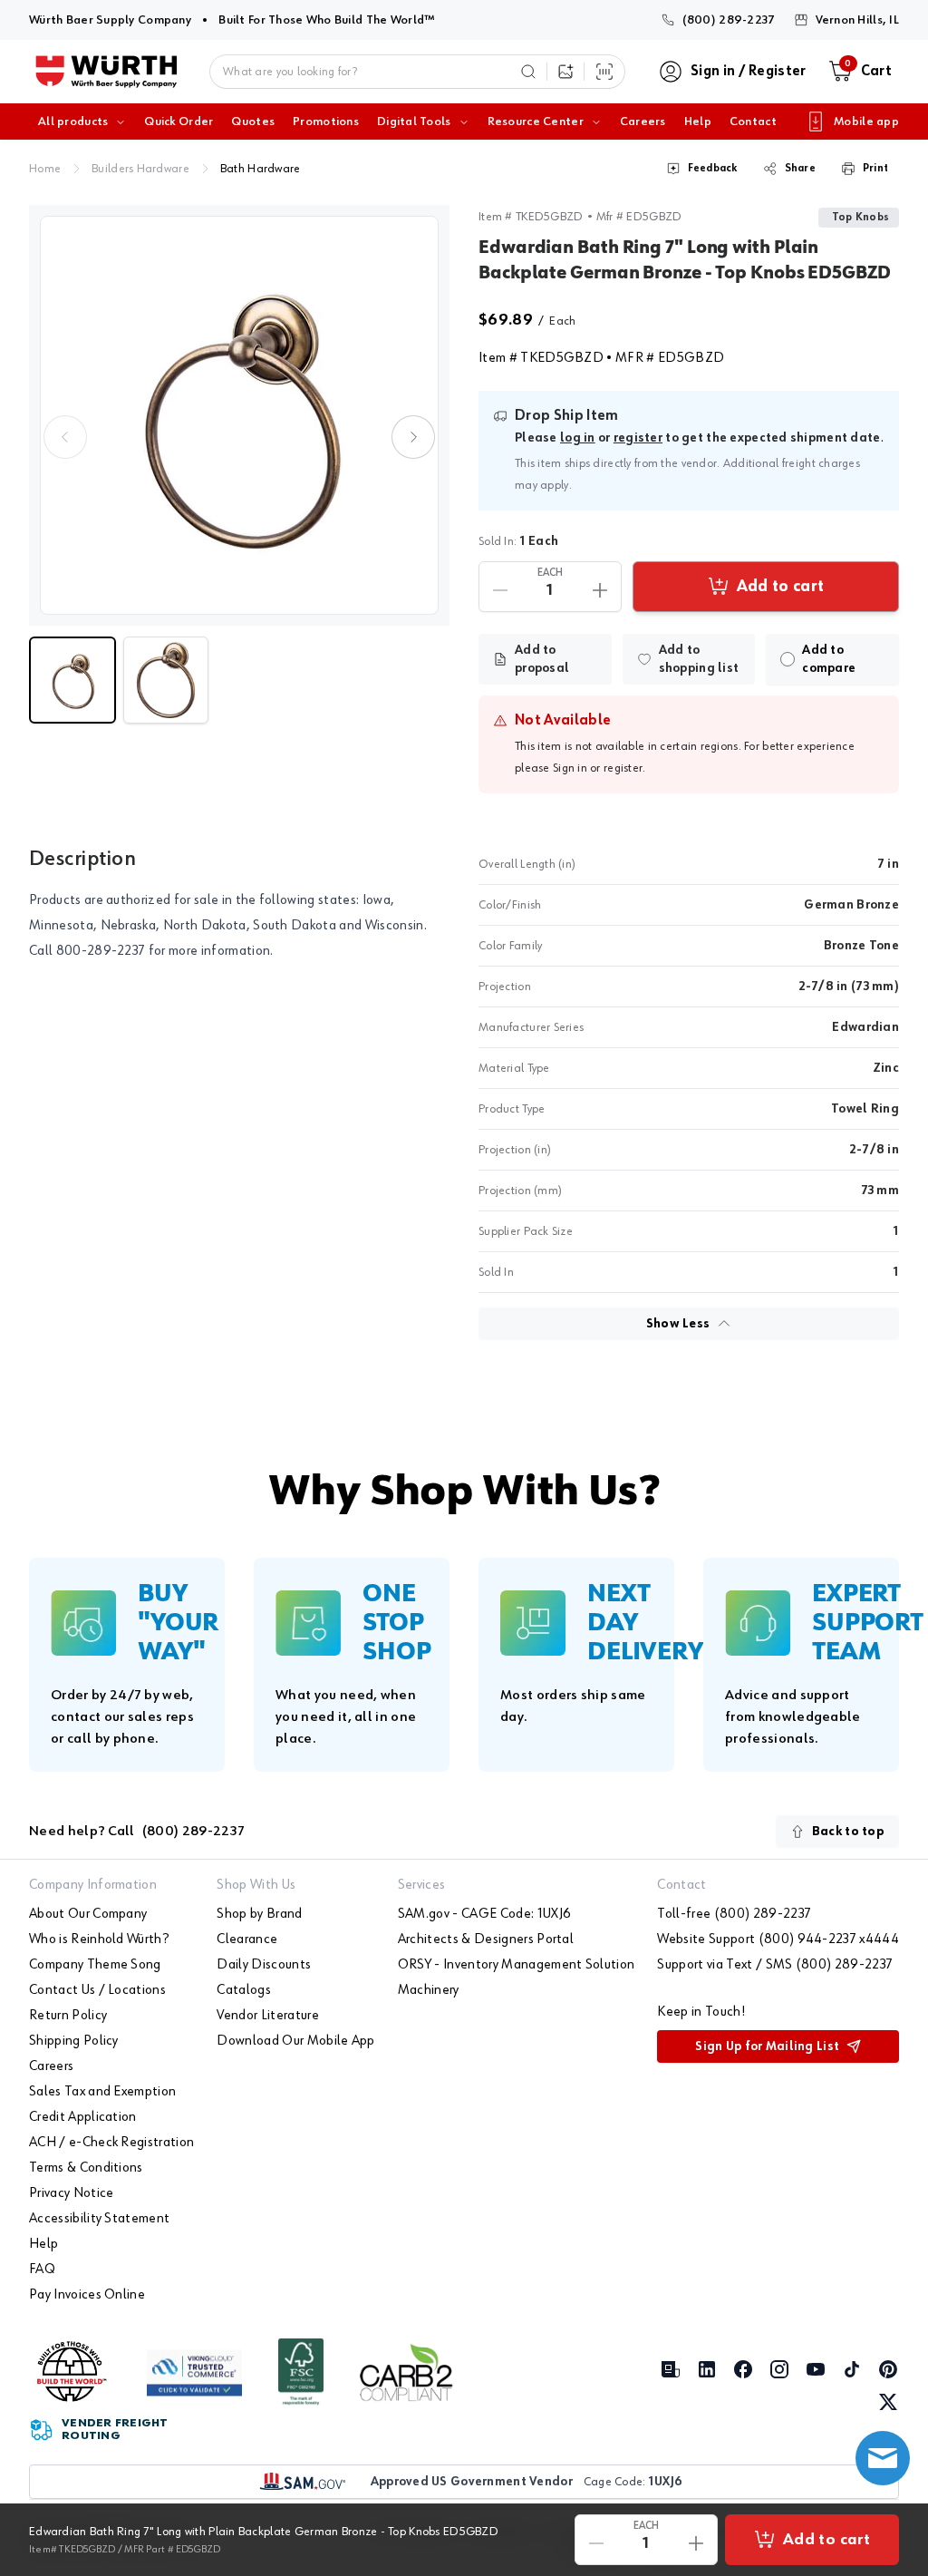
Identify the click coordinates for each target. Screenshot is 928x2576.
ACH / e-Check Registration (111, 2143)
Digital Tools (414, 122)
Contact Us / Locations (97, 1990)
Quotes (253, 122)
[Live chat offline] (883, 2458)
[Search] (528, 72)
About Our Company (88, 1914)
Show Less (678, 1324)
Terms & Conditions (86, 2168)
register (638, 438)
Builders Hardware (140, 169)
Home (45, 169)
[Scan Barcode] (604, 72)
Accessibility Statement (99, 2219)
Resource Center (536, 122)
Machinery (429, 1990)
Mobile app (866, 122)
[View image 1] (239, 415)
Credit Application (83, 2117)
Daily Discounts (264, 1965)
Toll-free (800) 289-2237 (734, 1914)
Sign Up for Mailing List (767, 2046)
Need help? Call (137, 1832)
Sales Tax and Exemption (102, 2092)
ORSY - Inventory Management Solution (517, 1965)
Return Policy (68, 2016)
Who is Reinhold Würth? (99, 1939)
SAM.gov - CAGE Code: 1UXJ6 (484, 1914)
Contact (753, 122)
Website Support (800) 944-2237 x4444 (778, 1939)
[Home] (106, 72)
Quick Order (179, 122)
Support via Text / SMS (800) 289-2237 (775, 1965)
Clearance (247, 1939)
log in (578, 438)
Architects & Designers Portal (486, 1939)
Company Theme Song (95, 1965)
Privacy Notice (71, 2193)
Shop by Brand (259, 1914)
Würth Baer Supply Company (110, 19)
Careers (643, 122)
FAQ (42, 2270)
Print (875, 169)
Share (800, 169)
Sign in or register (598, 768)
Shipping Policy (74, 2041)
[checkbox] (788, 659)
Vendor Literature (267, 2016)
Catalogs (244, 1990)
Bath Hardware (261, 169)
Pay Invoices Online (87, 2295)
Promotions (326, 122)
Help (698, 122)
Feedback (713, 169)
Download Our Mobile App (295, 2041)
